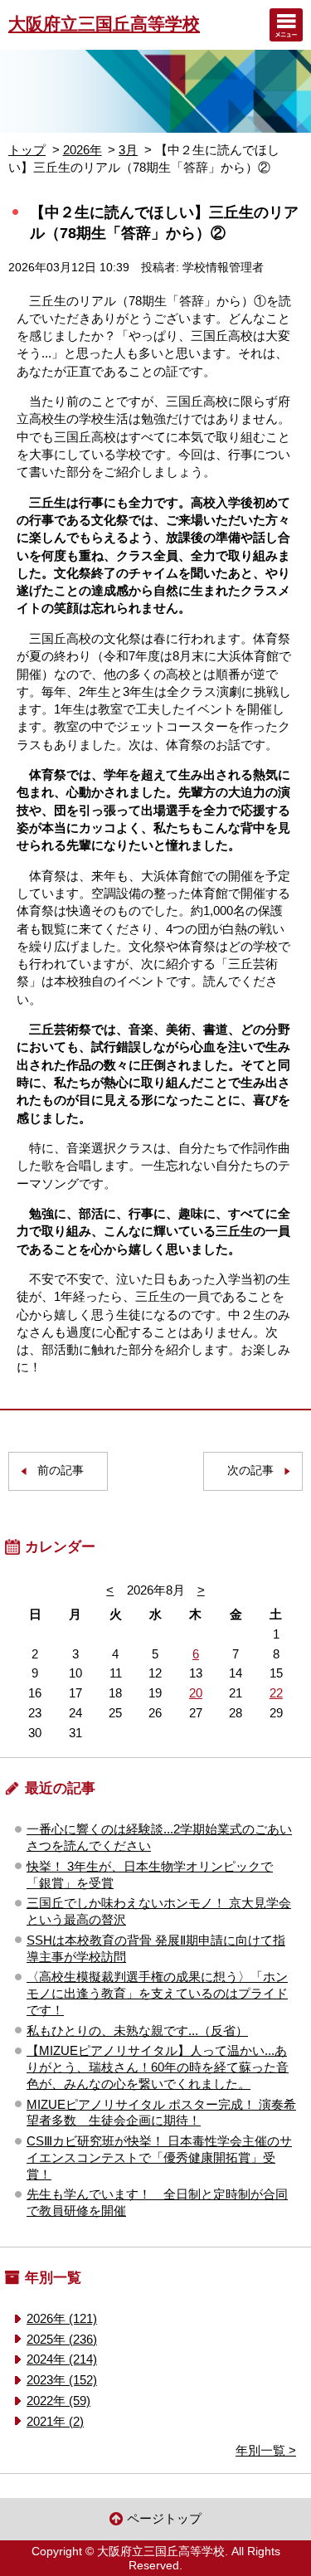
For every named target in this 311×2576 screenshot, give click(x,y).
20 (196, 1693)
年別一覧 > (266, 2450)
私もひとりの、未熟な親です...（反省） (137, 2031)
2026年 (83, 150)
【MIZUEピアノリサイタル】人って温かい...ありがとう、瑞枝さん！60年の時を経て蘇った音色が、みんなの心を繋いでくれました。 (158, 2067)
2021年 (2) (55, 2421)
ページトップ (164, 2518)
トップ (27, 150)
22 (276, 1693)
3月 (128, 150)
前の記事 (61, 1471)
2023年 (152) (62, 2380)
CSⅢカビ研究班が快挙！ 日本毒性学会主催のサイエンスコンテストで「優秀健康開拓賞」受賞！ (159, 2157)
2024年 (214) (62, 2359)
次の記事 (250, 1471)
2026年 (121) (62, 2318)
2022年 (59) (58, 2401)
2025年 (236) (62, 2339)
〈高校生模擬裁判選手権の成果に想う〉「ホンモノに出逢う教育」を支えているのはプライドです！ (157, 1993)
